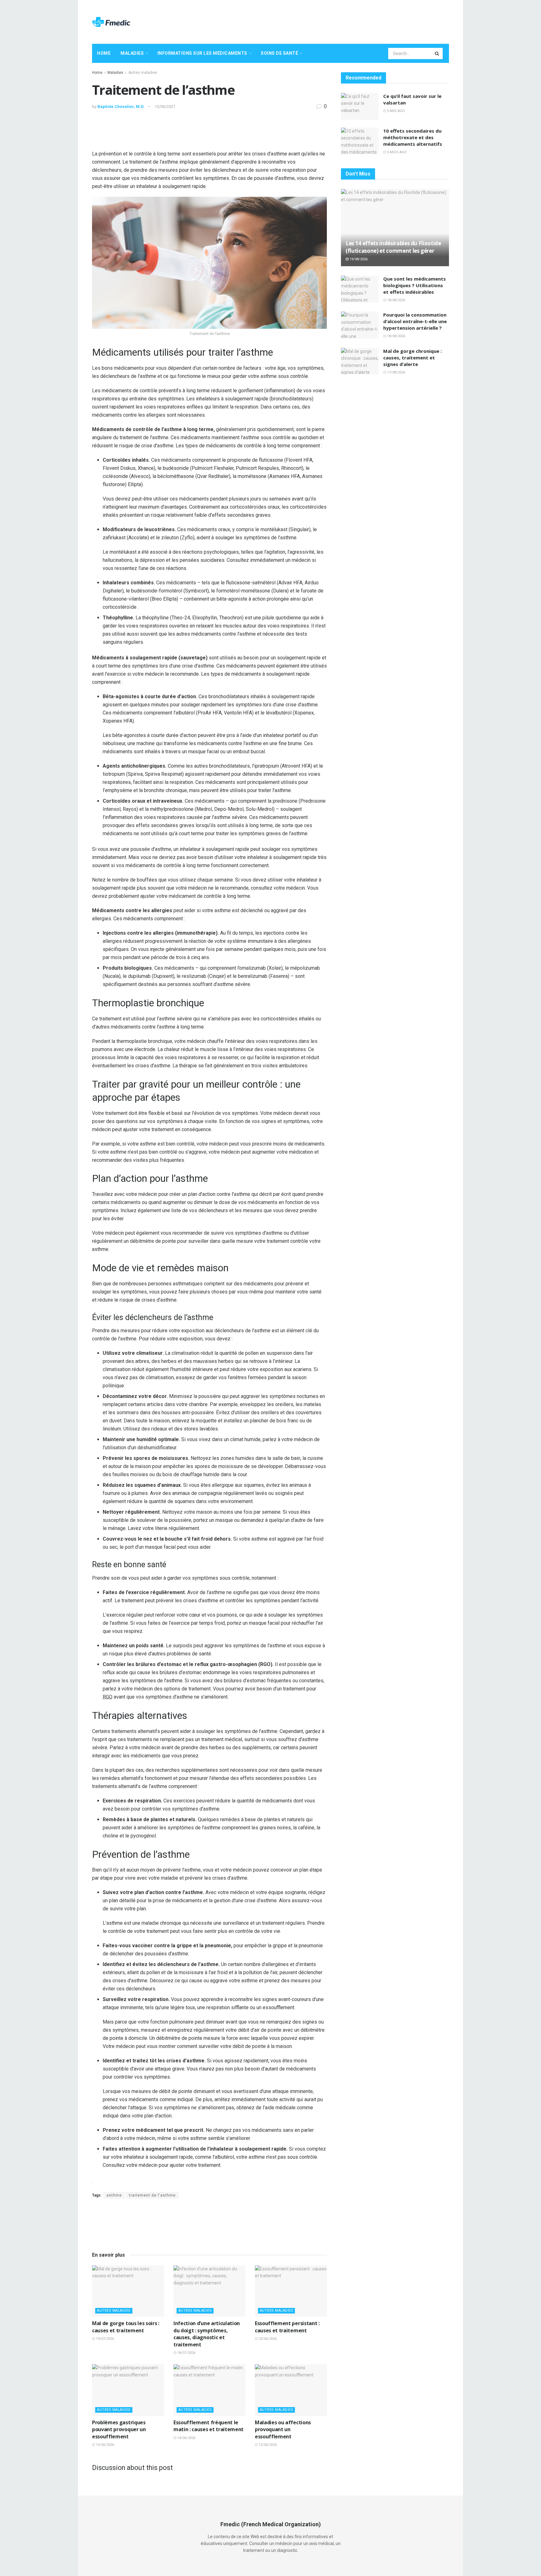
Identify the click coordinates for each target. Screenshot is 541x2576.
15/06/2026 (104, 2445)
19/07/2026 (104, 2339)
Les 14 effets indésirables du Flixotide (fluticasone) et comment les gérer (393, 247)
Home (104, 53)
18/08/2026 (396, 300)
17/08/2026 (396, 372)
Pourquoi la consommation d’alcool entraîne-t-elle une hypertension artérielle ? (415, 321)
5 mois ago (396, 152)
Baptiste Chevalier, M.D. (121, 107)
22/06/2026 (267, 2339)
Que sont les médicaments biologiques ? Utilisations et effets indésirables (415, 285)
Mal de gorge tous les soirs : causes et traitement (126, 2327)
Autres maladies (143, 73)
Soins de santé (279, 53)
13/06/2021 (165, 107)
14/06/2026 (186, 2438)
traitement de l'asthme (152, 2195)
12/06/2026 (267, 2445)
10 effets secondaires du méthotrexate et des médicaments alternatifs (413, 137)
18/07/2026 (186, 2353)
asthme (114, 2195)
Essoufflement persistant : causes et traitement (287, 2327)
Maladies (132, 53)
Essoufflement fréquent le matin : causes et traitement (209, 2426)
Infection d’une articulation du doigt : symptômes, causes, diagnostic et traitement (207, 2334)
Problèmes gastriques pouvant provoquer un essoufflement (119, 2429)
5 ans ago (395, 111)
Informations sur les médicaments (202, 53)
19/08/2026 (358, 259)
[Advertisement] (335, 21)
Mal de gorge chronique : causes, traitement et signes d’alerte (412, 358)
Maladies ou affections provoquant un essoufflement (283, 2429)
